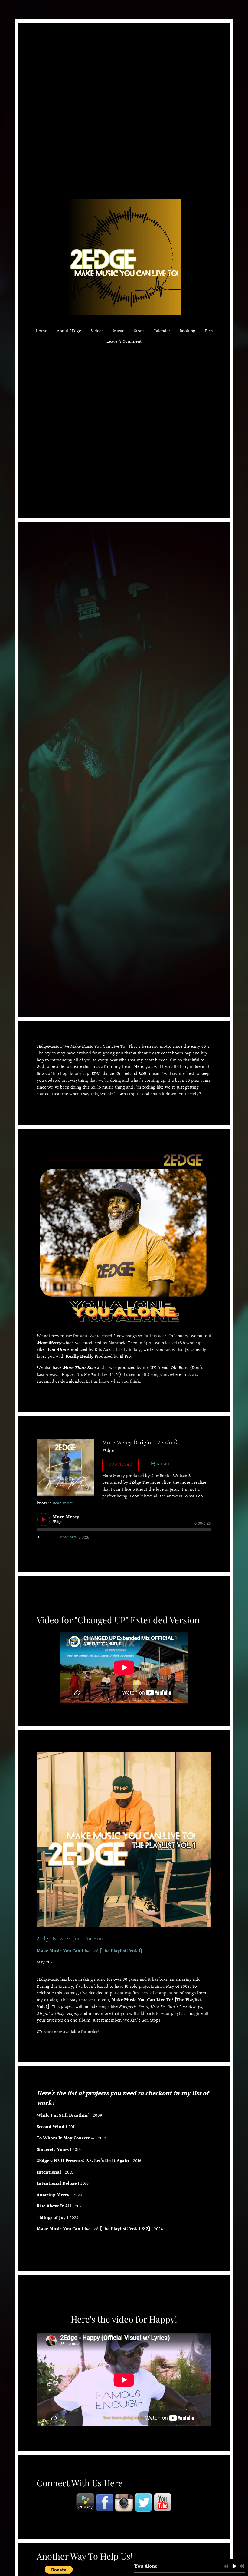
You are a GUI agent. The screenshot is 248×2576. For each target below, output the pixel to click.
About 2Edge (69, 331)
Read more (63, 1503)
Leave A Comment (124, 342)
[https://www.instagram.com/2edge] (124, 2502)
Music (119, 331)
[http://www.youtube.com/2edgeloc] (163, 2502)
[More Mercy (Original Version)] (65, 1468)
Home (41, 331)
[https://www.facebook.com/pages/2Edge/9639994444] (105, 2502)
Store (139, 331)
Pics (209, 331)
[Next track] (242, 2566)
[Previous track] (226, 2566)
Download (120, 1465)
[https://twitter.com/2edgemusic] (143, 2502)
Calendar (162, 331)
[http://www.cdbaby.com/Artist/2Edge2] (85, 2502)
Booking (188, 331)
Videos (97, 331)
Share (164, 1464)
